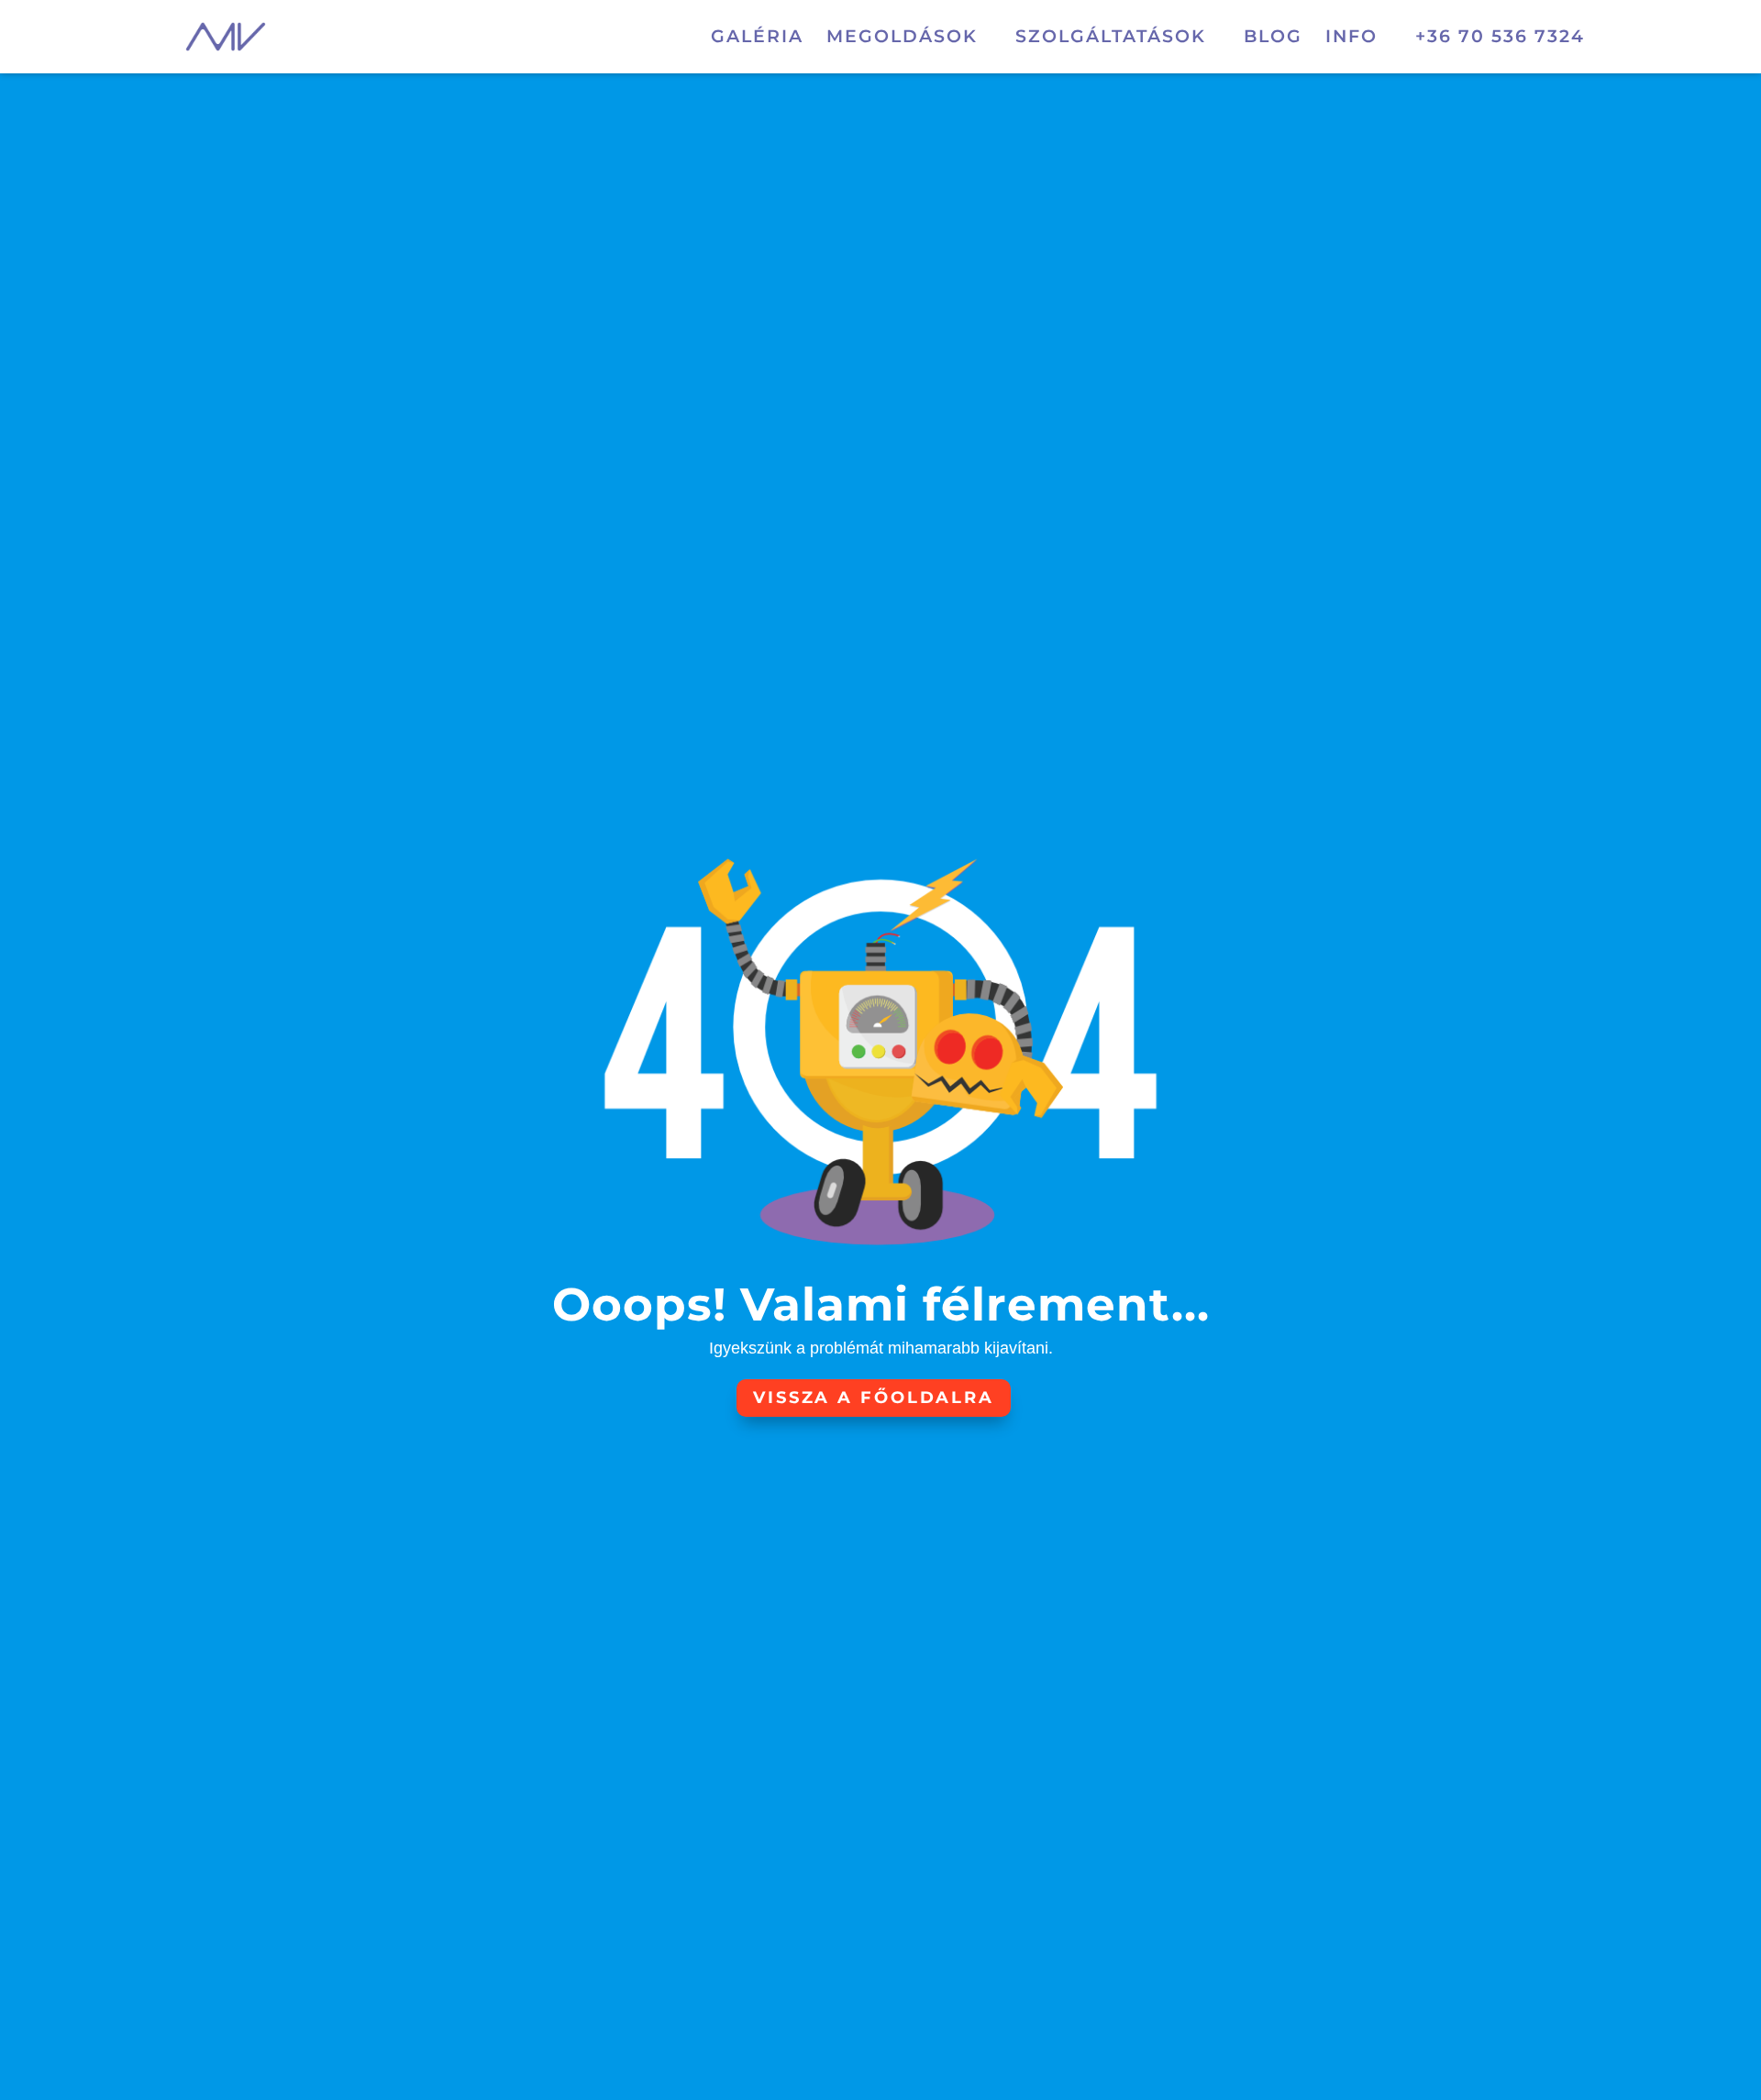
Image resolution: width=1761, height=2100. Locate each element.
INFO (1351, 39)
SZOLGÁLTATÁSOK (1111, 39)
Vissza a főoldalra (874, 1398)
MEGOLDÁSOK (902, 39)
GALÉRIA (757, 39)
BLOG (1273, 39)
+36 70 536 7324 (1500, 39)
